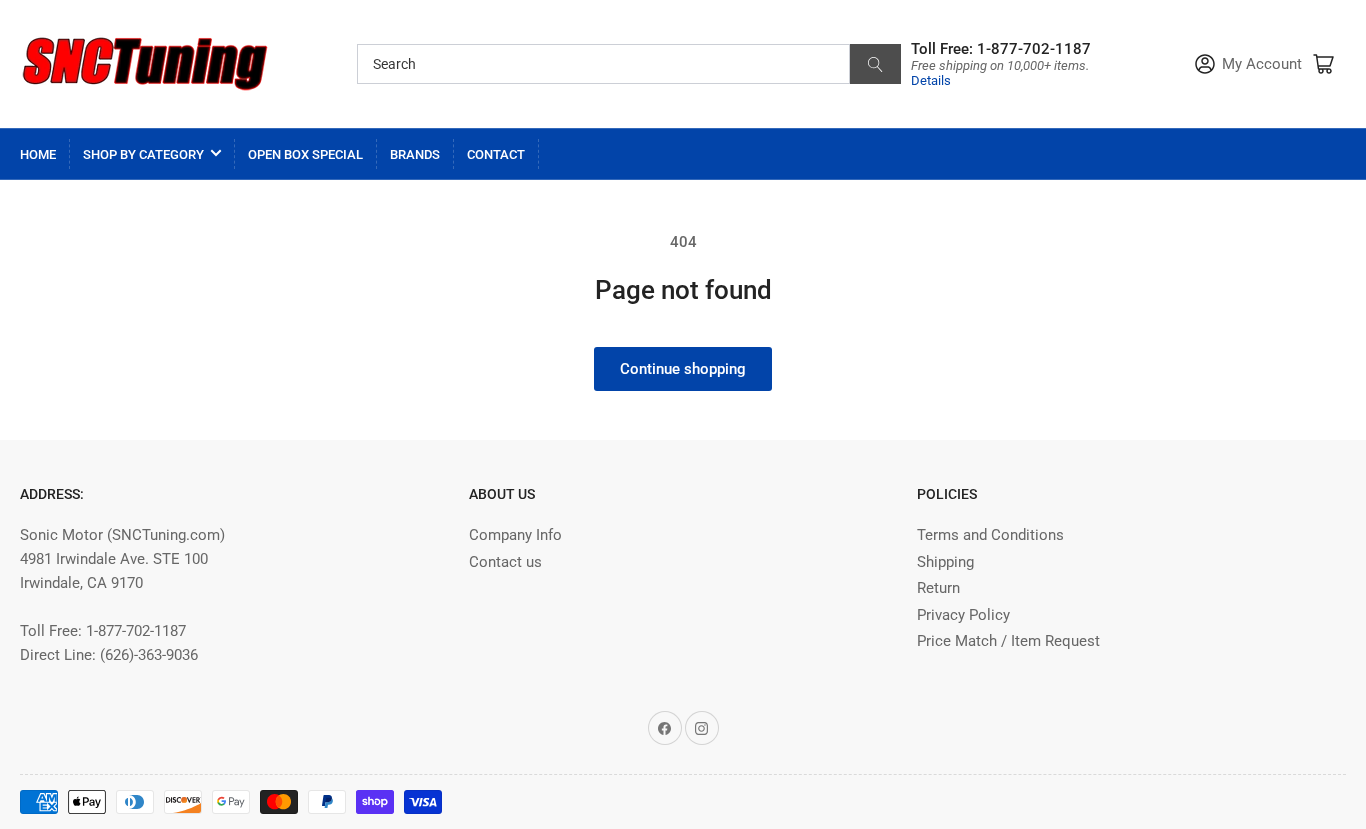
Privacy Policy (963, 615)
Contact (496, 154)
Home (38, 154)
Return (938, 588)
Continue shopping (683, 369)
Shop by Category (143, 154)
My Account (1262, 64)
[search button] (875, 64)
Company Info (515, 535)
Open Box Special (305, 154)
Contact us (505, 562)
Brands (415, 154)
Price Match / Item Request (1008, 641)
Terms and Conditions (990, 535)
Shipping (945, 562)
